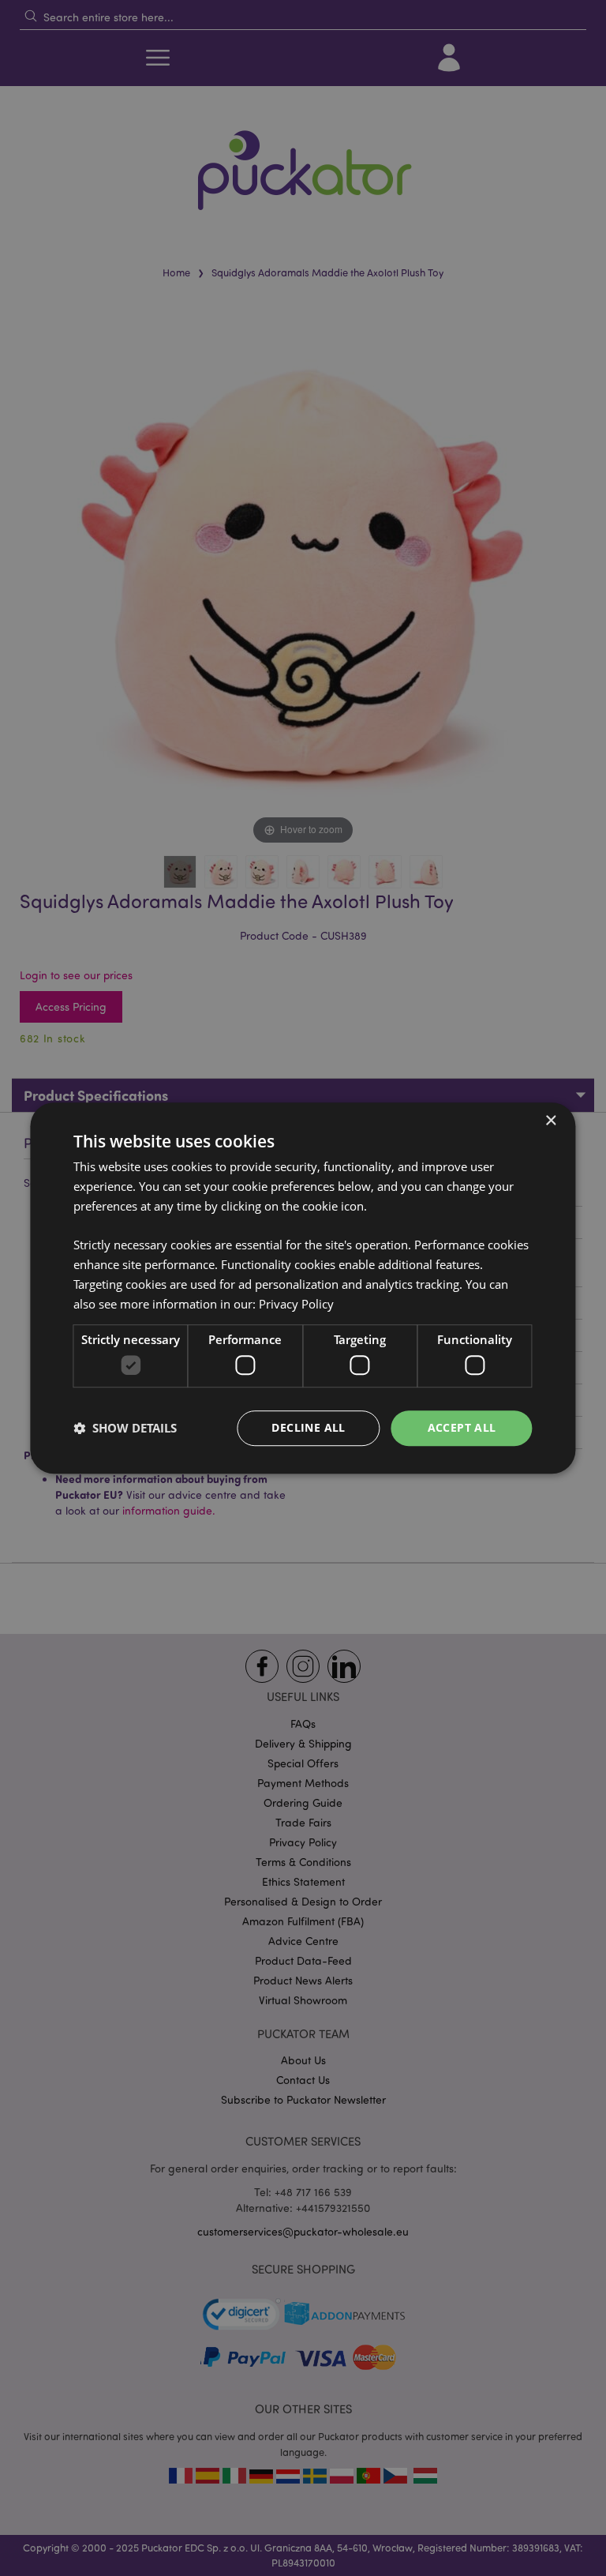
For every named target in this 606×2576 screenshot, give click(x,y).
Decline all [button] (308, 1427)
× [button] (550, 1121)
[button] (125, 1428)
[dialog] (303, 1288)
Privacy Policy (296, 1304)
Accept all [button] (462, 1427)
